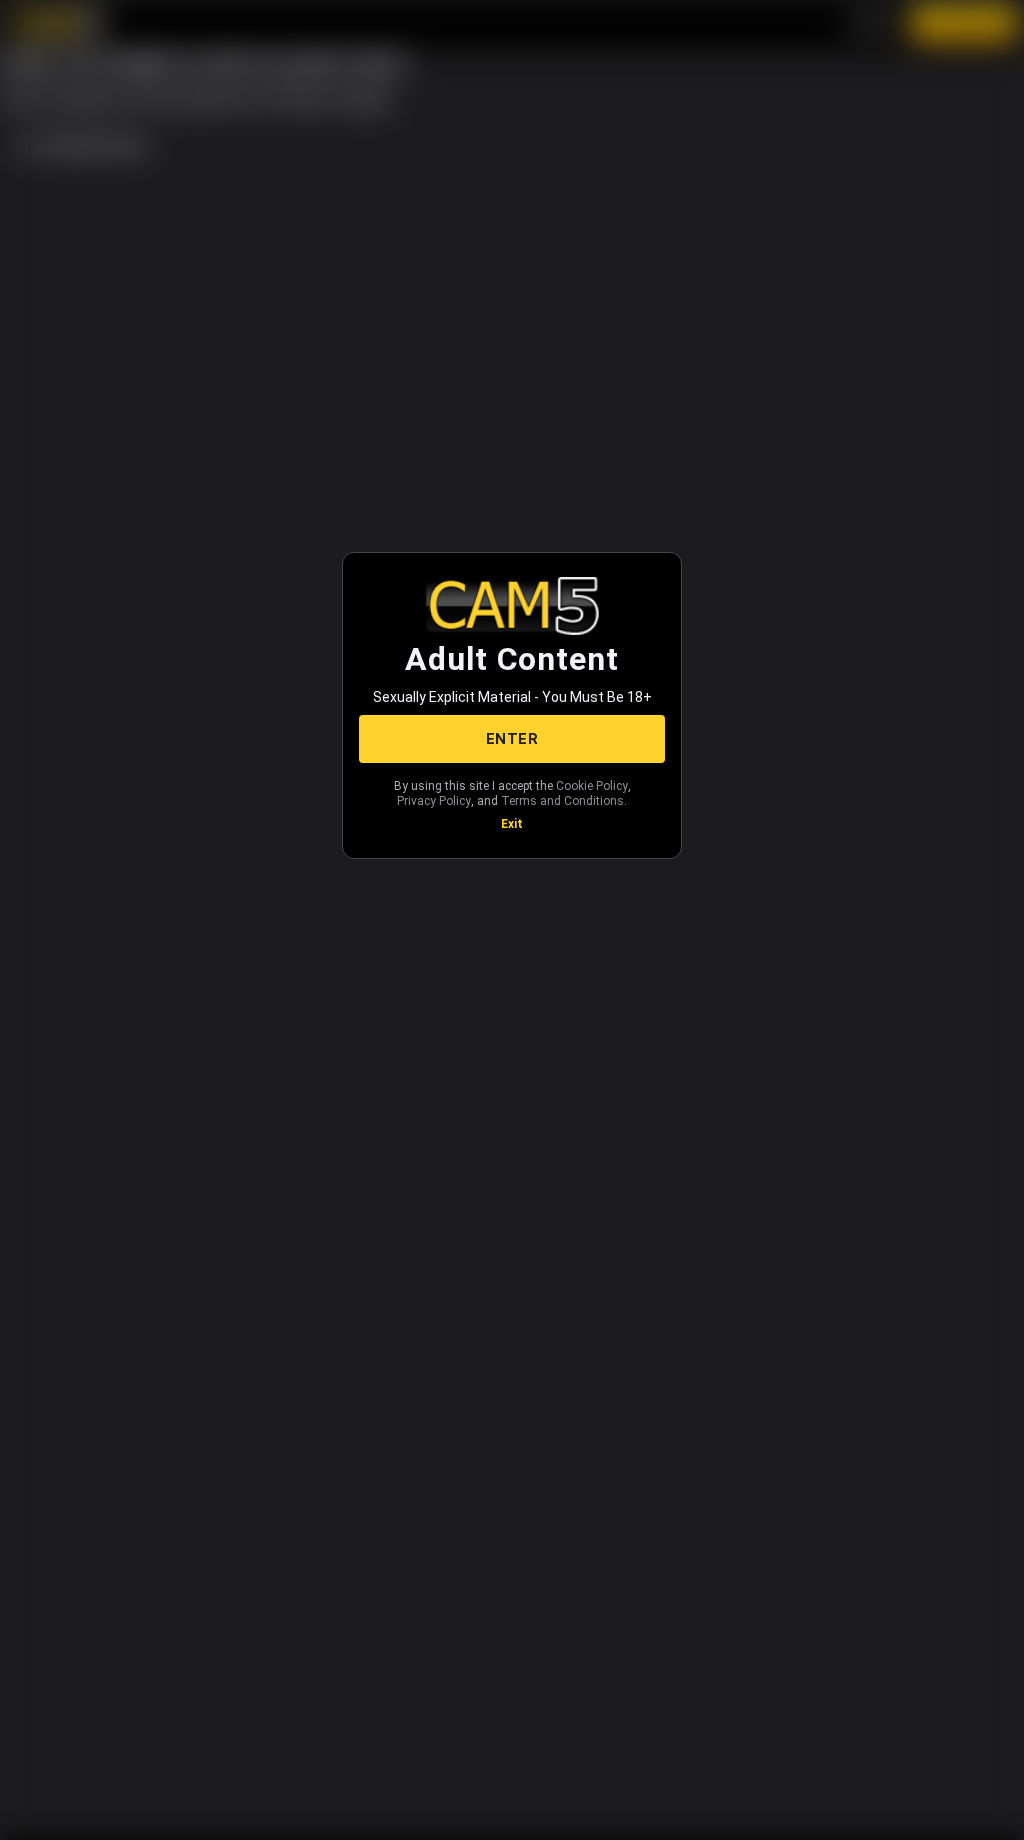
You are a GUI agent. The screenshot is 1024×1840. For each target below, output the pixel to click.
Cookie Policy (592, 786)
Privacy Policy (434, 801)
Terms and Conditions (562, 801)
